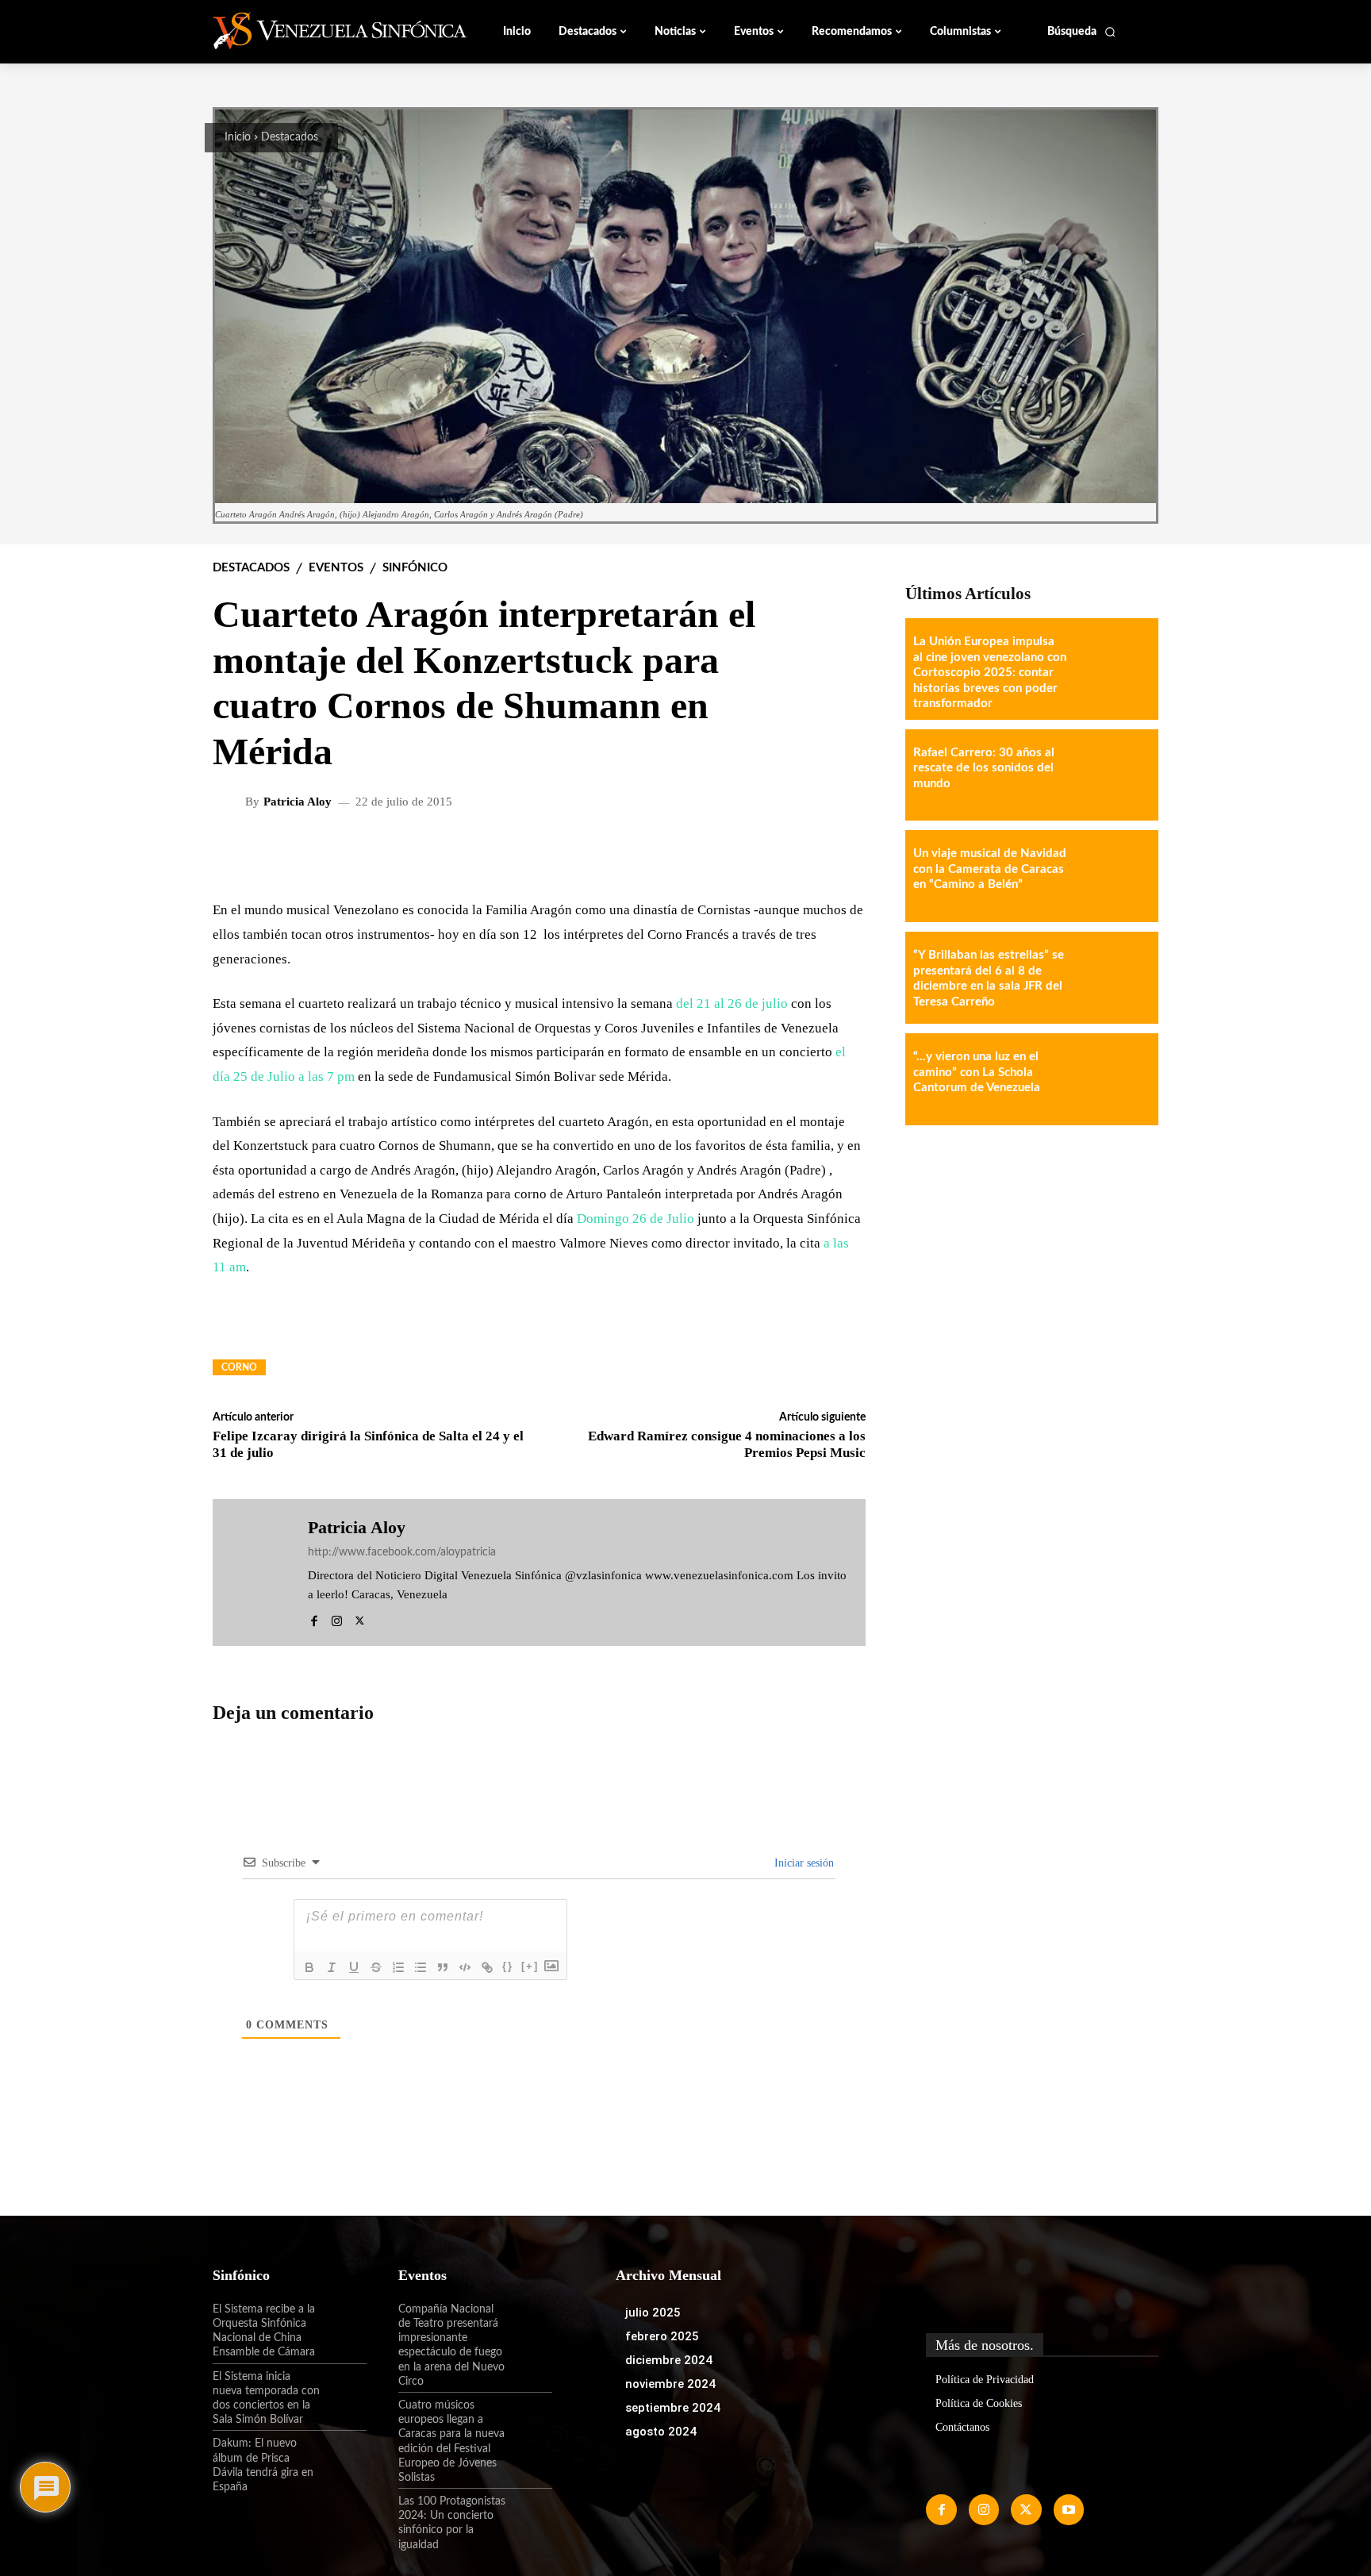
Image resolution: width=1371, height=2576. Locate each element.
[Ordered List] (398, 1967)
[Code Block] (465, 1967)
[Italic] (332, 1967)
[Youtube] (1069, 2509)
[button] (1082, 32)
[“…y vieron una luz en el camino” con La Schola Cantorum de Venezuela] (1112, 1079)
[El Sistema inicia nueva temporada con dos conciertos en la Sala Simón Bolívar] (344, 2390)
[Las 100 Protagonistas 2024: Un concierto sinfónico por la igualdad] (529, 2515)
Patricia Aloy (298, 802)
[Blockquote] (443, 1967)
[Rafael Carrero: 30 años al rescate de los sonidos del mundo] (1112, 775)
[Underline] (354, 1967)
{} (508, 1966)
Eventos (336, 568)
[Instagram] (337, 1619)
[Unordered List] (421, 1967)
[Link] (487, 1967)
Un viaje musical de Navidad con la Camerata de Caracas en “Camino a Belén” (990, 869)
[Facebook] (314, 1619)
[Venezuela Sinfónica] (319, 31)
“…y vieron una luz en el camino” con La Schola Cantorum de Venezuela (977, 1072)
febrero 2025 (662, 2336)
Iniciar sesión (803, 1863)
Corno (239, 1367)
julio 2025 (653, 2313)
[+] (530, 1966)
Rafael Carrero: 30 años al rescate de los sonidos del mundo (984, 768)
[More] (841, 853)
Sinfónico (415, 568)
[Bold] (309, 1967)
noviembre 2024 (670, 2384)
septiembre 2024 (673, 2408)
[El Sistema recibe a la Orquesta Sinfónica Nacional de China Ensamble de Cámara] (344, 2323)
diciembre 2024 (669, 2360)
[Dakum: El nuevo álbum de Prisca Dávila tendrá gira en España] (344, 2457)
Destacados (290, 137)
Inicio (238, 137)
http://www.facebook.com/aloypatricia (402, 1552)
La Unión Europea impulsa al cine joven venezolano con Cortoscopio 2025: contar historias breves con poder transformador (990, 673)
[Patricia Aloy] (231, 802)
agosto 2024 (661, 2432)
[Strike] (376, 1967)
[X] (360, 1619)
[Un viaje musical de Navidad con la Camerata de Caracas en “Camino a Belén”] (1112, 876)
